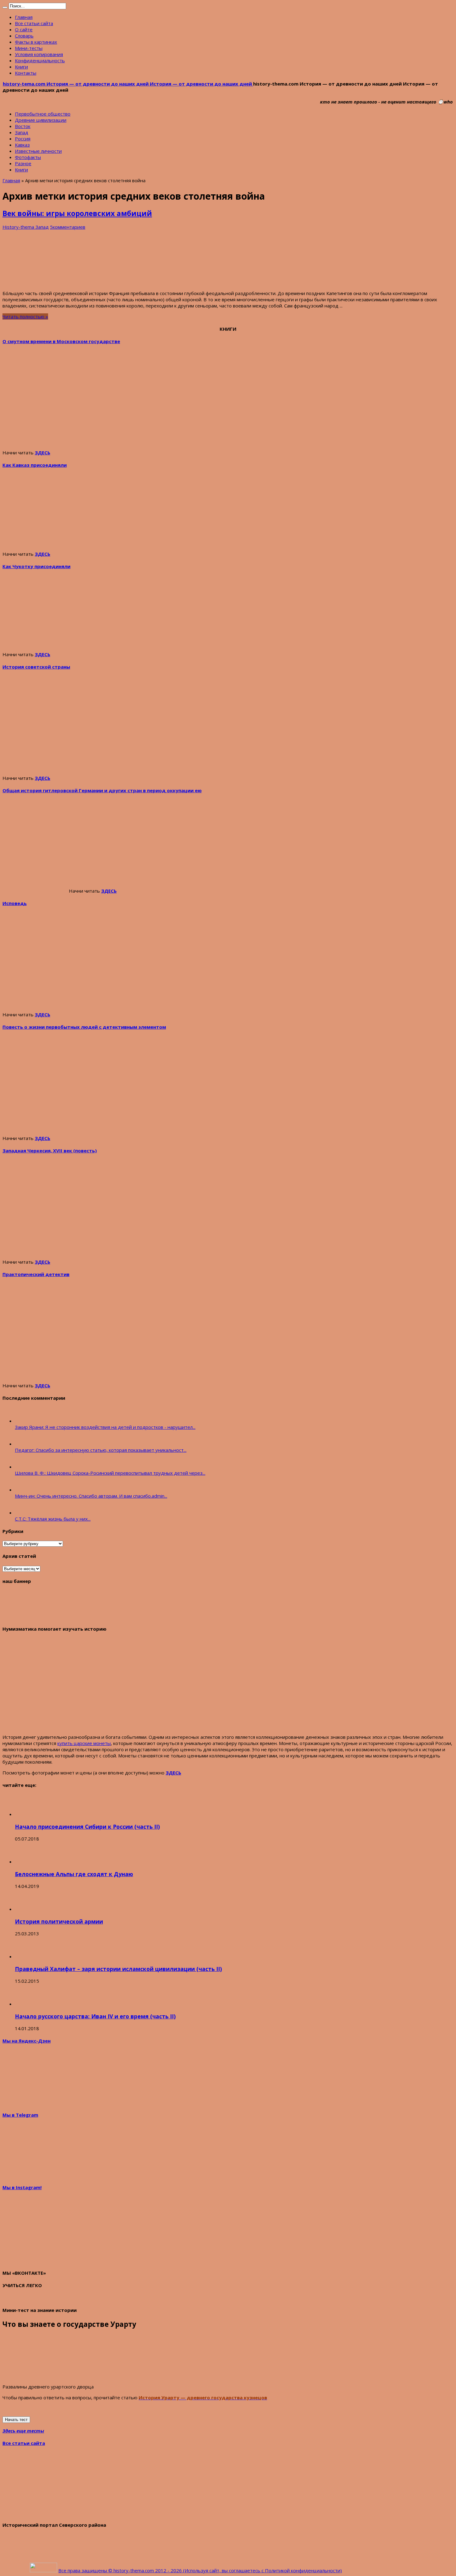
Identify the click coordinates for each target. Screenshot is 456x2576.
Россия (23, 139)
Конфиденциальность (40, 60)
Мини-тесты (29, 48)
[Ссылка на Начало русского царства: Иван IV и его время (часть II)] (26, 2004)
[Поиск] (5, 7)
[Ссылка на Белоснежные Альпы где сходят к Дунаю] (26, 1862)
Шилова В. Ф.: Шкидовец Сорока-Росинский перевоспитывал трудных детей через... (110, 1473)
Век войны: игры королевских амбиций (77, 213)
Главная (24, 17)
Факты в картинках (36, 42)
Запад (22, 132)
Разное (23, 163)
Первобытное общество (43, 114)
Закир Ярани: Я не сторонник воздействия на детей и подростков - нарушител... (105, 1427)
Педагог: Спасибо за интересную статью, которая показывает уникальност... (101, 1450)
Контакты (26, 73)
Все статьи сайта (34, 23)
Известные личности (38, 151)
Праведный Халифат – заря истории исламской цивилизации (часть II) (118, 1969)
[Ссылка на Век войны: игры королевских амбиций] (49, 282)
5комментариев (68, 227)
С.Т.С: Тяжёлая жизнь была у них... (53, 1519)
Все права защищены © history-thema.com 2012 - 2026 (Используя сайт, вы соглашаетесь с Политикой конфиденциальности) (200, 2570)
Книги (21, 67)
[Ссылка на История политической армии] (26, 1909)
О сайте (24, 29)
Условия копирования (39, 54)
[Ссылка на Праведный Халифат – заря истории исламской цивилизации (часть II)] (26, 1956)
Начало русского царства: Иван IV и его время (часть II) (95, 2016)
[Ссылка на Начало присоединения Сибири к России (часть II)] (26, 1814)
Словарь (24, 36)
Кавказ (22, 145)
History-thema (19, 227)
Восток (23, 126)
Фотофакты (28, 157)
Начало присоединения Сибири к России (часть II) (87, 1827)
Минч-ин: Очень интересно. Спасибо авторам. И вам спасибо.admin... (91, 1496)
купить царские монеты (84, 1743)
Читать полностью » (25, 316)
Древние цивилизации (41, 120)
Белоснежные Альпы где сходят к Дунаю (74, 1874)
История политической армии (59, 1921)
